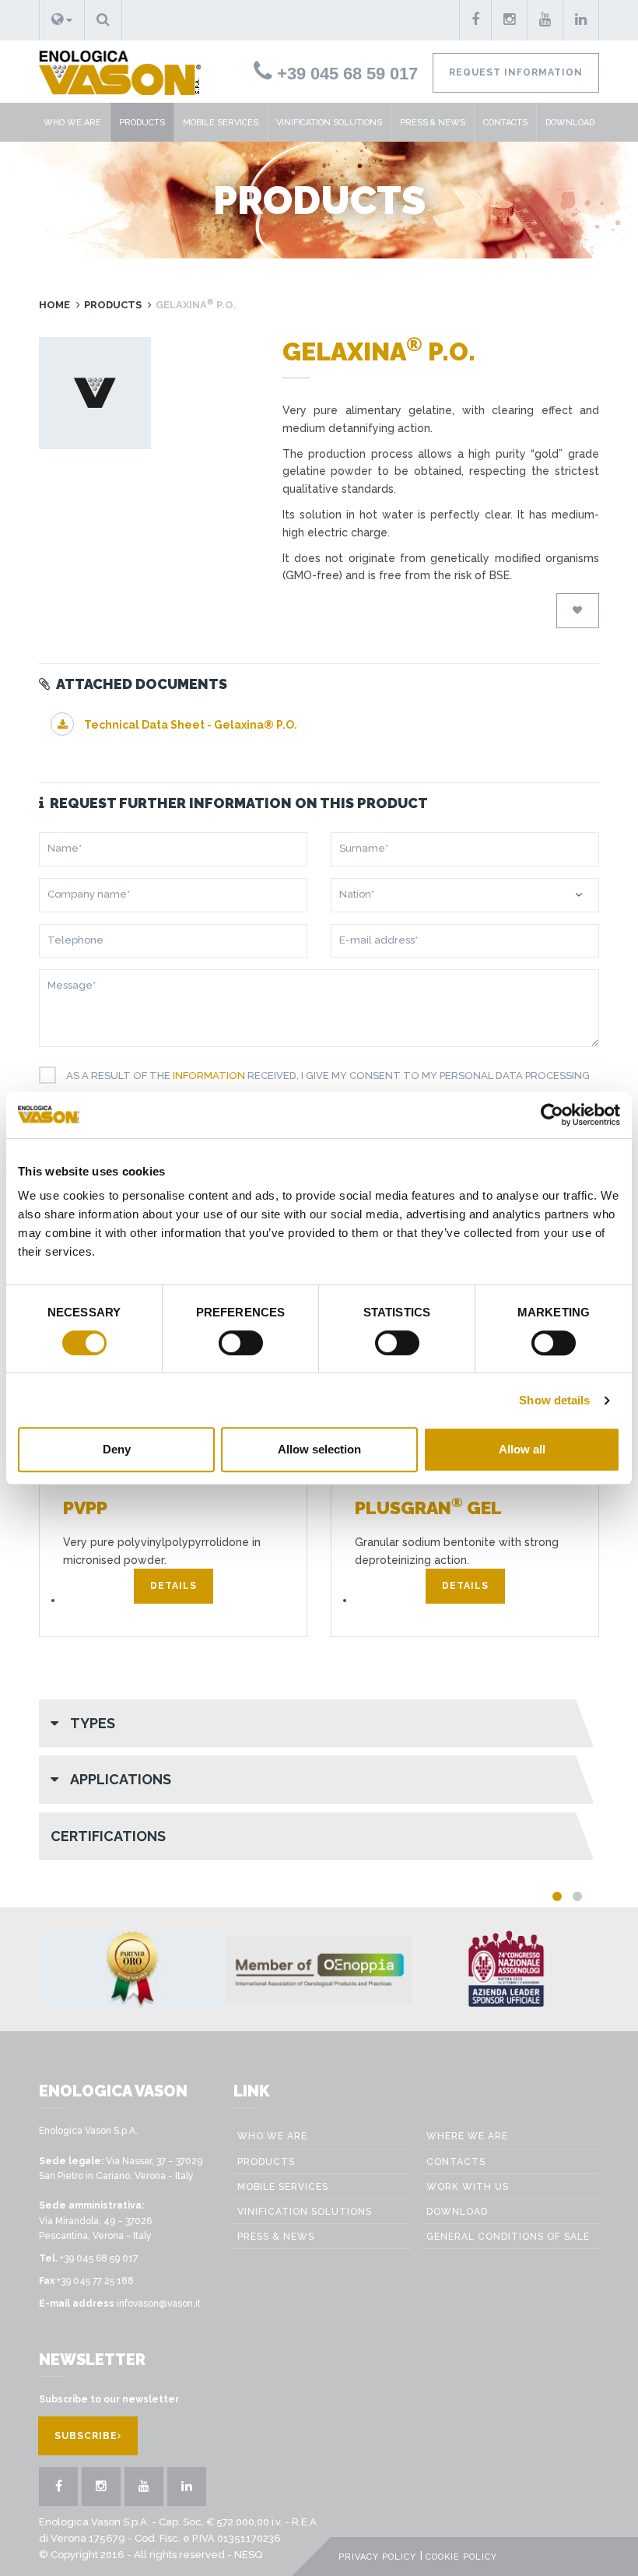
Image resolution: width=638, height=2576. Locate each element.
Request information (516, 72)
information (209, 1075)
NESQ (248, 2555)
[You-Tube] (545, 20)
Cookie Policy (461, 2557)
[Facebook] (475, 20)
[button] (62, 20)
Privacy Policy (377, 2557)
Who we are (72, 123)
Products (142, 123)
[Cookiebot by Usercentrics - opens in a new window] (552, 1115)
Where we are (467, 2136)
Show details (554, 1400)
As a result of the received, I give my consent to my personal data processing (328, 1075)
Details (174, 1586)
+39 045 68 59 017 (345, 74)
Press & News (433, 123)
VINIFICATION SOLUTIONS (329, 123)
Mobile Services (221, 123)
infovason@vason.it (159, 2304)
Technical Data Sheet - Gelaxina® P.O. (189, 725)
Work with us (468, 2187)
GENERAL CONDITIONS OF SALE (508, 2237)
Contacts (505, 123)
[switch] (241, 1343)
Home (54, 305)
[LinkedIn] (581, 20)
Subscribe (86, 2436)
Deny (117, 1449)
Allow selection (319, 1449)
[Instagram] (510, 20)
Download (570, 123)
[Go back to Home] (114, 72)
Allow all (522, 1449)
